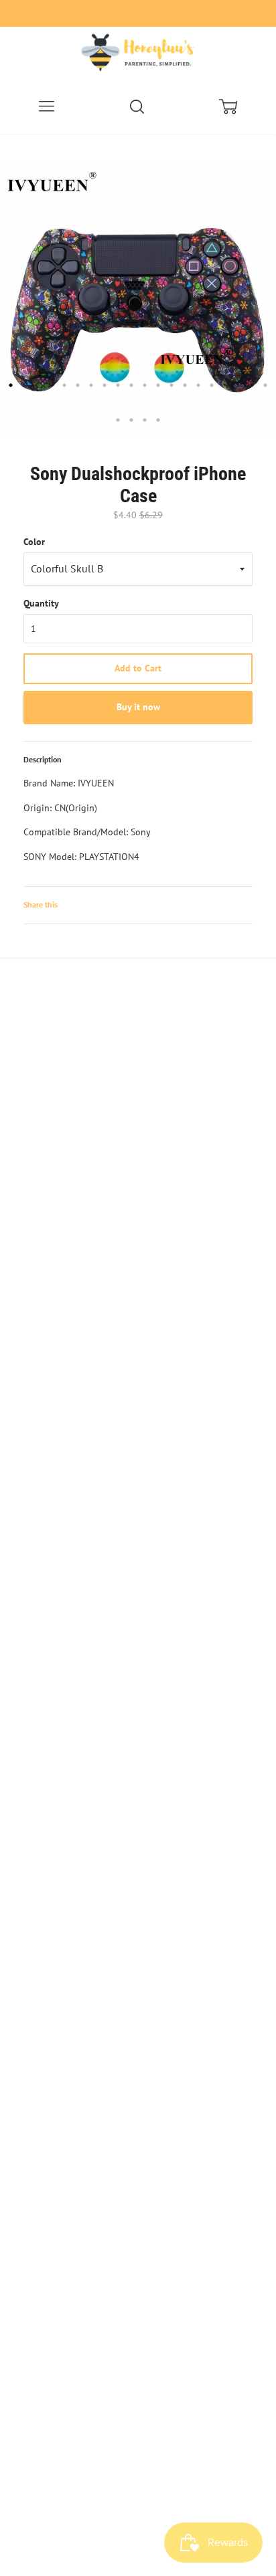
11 (145, 385)
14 (185, 385)
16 (212, 385)
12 (158, 385)
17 (225, 385)
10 (131, 385)
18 (238, 385)
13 (171, 385)
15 (198, 385)
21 (118, 420)
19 (252, 385)
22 (131, 420)
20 (265, 385)
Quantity (41, 603)
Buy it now (138, 707)
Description (43, 759)
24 (158, 420)
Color (34, 542)
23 (145, 420)
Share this (41, 904)
